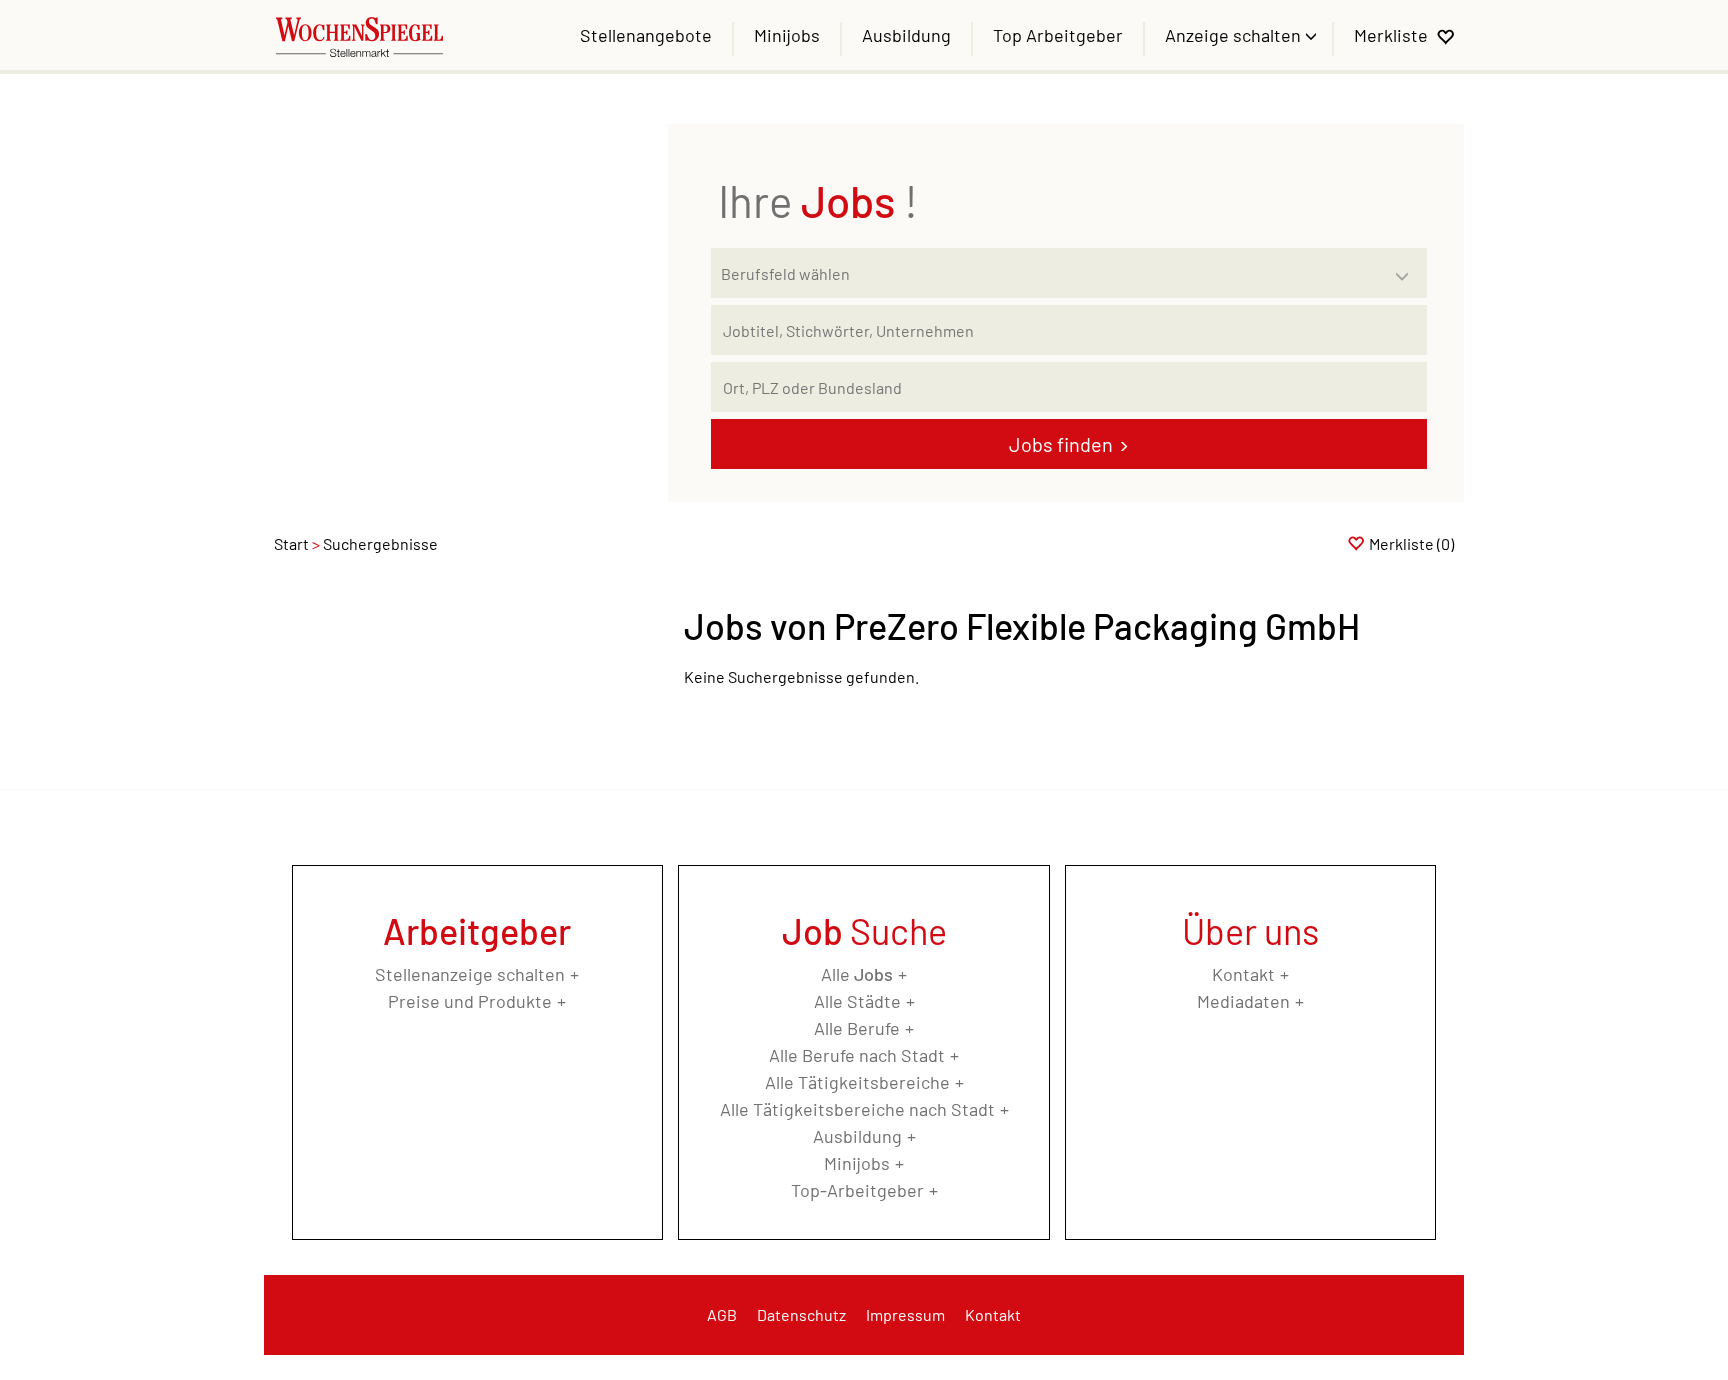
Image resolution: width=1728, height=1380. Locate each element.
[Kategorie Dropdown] (1407, 268)
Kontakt (1243, 974)
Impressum (905, 1314)
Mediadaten (1243, 1001)
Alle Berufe (857, 1028)
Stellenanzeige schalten (470, 974)
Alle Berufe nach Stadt (857, 1055)
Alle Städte (857, 1001)
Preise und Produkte (470, 1001)
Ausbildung (906, 35)
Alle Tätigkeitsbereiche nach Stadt (857, 1109)
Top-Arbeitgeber (857, 1190)
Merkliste (1391, 35)
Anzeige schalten (1235, 35)
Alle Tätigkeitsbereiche (857, 1082)
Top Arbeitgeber (1058, 35)
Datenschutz (801, 1314)
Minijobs (787, 35)
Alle (857, 974)
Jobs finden (1061, 444)
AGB (722, 1314)
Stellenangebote (646, 35)
